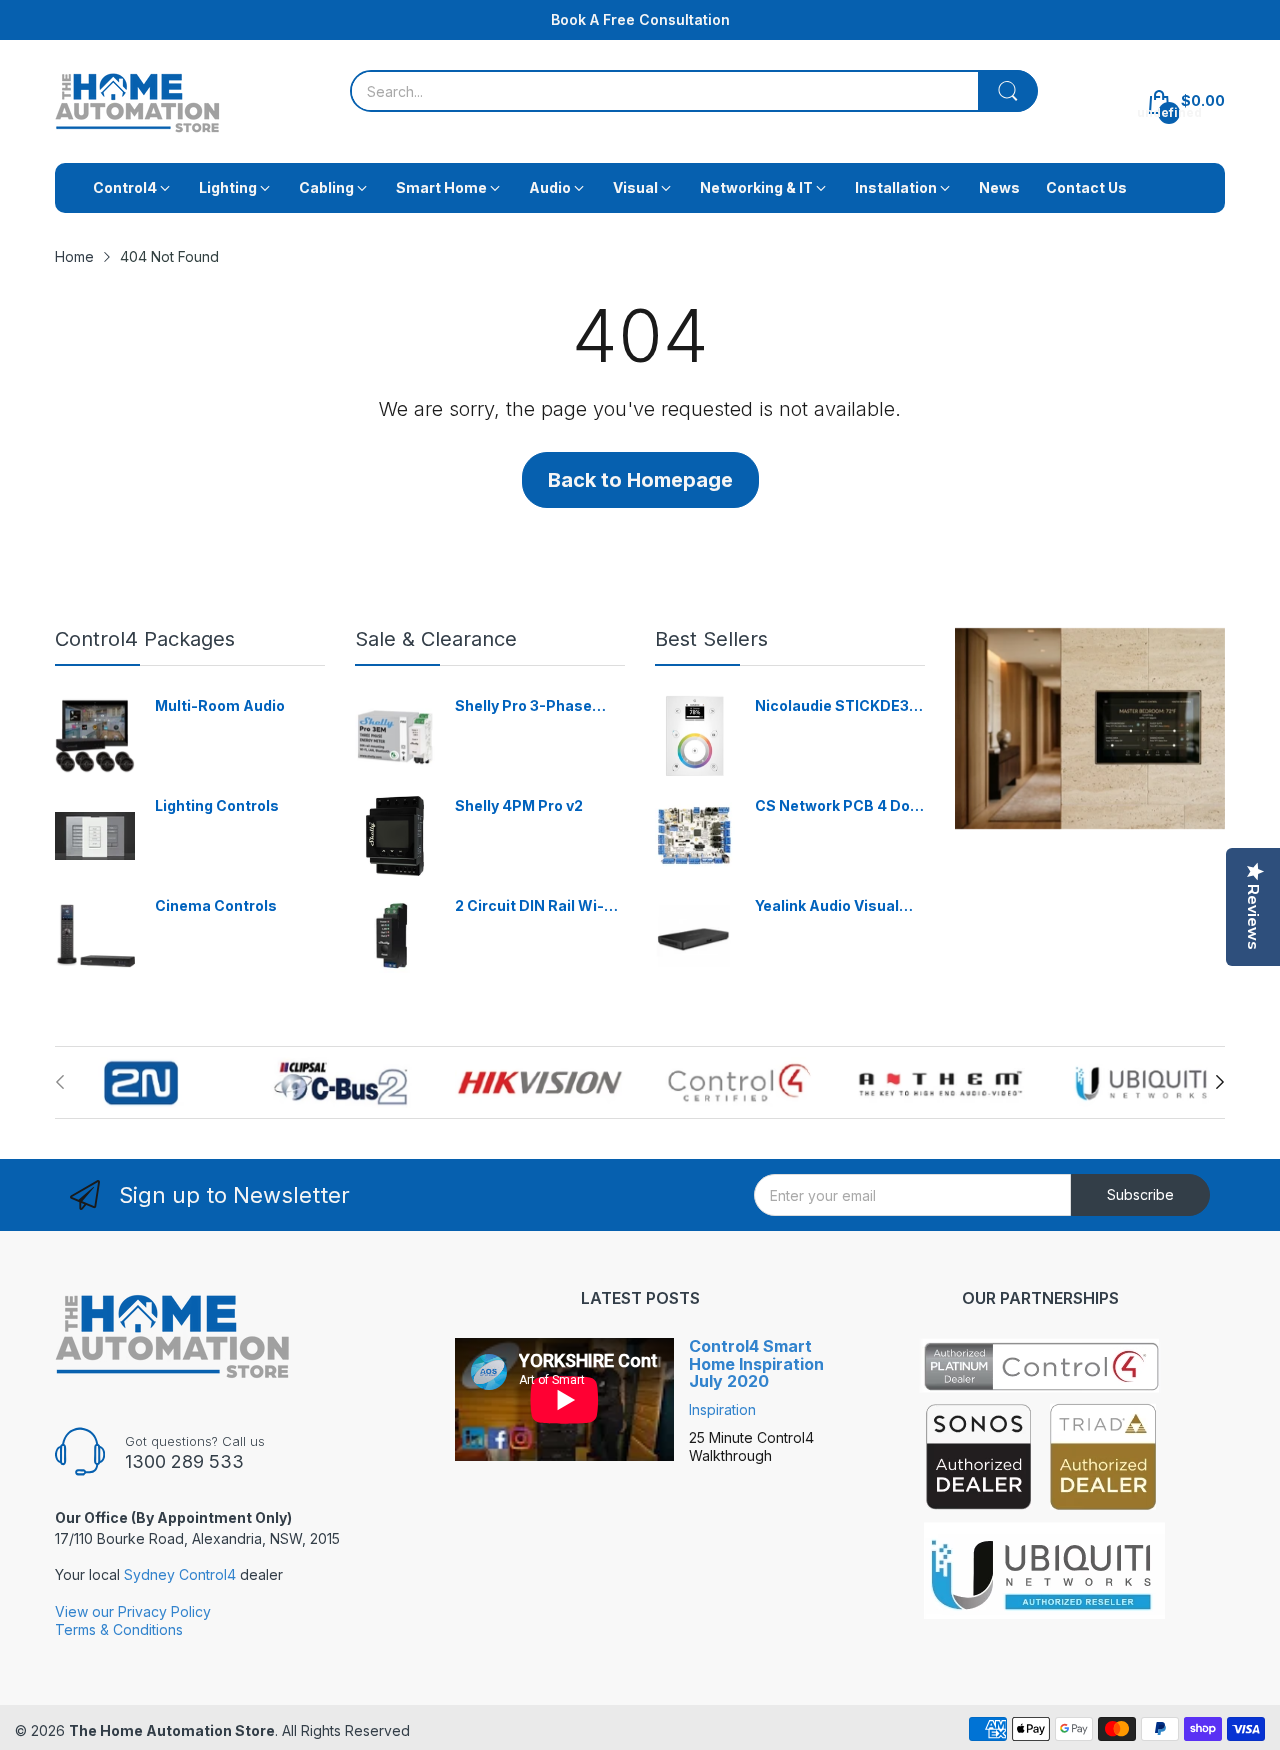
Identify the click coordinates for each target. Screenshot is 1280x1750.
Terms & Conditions (119, 1629)
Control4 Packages (145, 639)
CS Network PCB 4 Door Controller (840, 806)
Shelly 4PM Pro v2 (519, 805)
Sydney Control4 (180, 1574)
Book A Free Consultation (640, 19)
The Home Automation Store (172, 1730)
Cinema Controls (216, 905)
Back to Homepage (640, 480)
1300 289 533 (184, 1461)
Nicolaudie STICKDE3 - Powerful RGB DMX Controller (837, 706)
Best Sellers (711, 639)
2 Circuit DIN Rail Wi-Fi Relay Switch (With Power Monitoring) (535, 906)
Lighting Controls (217, 805)
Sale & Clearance (436, 639)
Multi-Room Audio (220, 705)
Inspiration (722, 1409)
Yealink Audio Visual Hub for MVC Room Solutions (827, 906)
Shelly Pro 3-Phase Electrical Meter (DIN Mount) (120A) (529, 706)
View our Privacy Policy (133, 1611)
